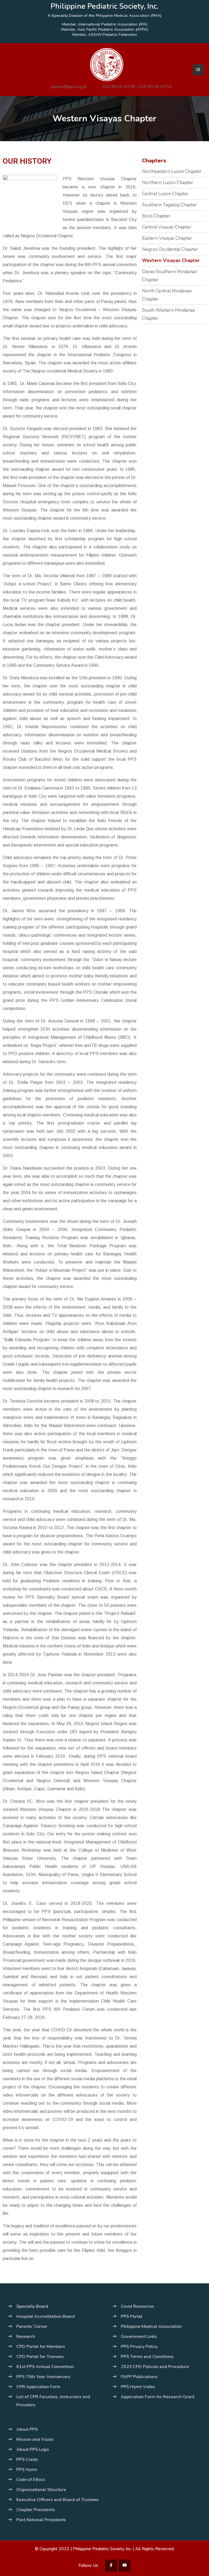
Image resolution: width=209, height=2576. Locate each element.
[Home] (107, 64)
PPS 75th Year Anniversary (43, 2377)
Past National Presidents (41, 2520)
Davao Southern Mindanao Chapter (170, 276)
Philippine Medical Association (151, 2326)
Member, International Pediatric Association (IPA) (104, 24)
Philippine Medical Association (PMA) (129, 16)
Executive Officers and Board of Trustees (57, 2500)
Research (26, 2337)
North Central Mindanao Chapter (167, 295)
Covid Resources (137, 2306)
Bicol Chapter (156, 216)
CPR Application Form (38, 2387)
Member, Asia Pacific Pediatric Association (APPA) (104, 30)
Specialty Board (32, 2306)
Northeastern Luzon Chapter (172, 171)
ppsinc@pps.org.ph (69, 87)
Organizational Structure (41, 2490)
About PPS (27, 2429)
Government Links (139, 2337)
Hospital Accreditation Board (46, 2316)
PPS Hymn (27, 2470)
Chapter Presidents (36, 2510)
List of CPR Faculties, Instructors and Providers (53, 2401)
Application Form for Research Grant (158, 2397)
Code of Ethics (31, 2480)
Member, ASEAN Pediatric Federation (105, 35)
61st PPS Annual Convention (45, 2367)
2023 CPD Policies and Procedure (155, 2367)
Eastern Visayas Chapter (167, 238)
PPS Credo (27, 2460)
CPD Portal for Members (41, 2347)
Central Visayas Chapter (167, 227)
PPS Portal (132, 2316)
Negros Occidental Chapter (170, 249)
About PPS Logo (33, 2449)
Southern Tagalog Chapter (170, 205)
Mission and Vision (35, 2439)
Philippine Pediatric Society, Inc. (102, 2549)
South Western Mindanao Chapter (169, 314)
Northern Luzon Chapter (168, 183)
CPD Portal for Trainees (40, 2357)
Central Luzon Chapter (165, 194)
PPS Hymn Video (138, 2387)
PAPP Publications (139, 2377)
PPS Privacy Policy (139, 2347)
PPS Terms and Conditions (147, 2357)
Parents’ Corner (32, 2326)
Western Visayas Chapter (171, 261)
